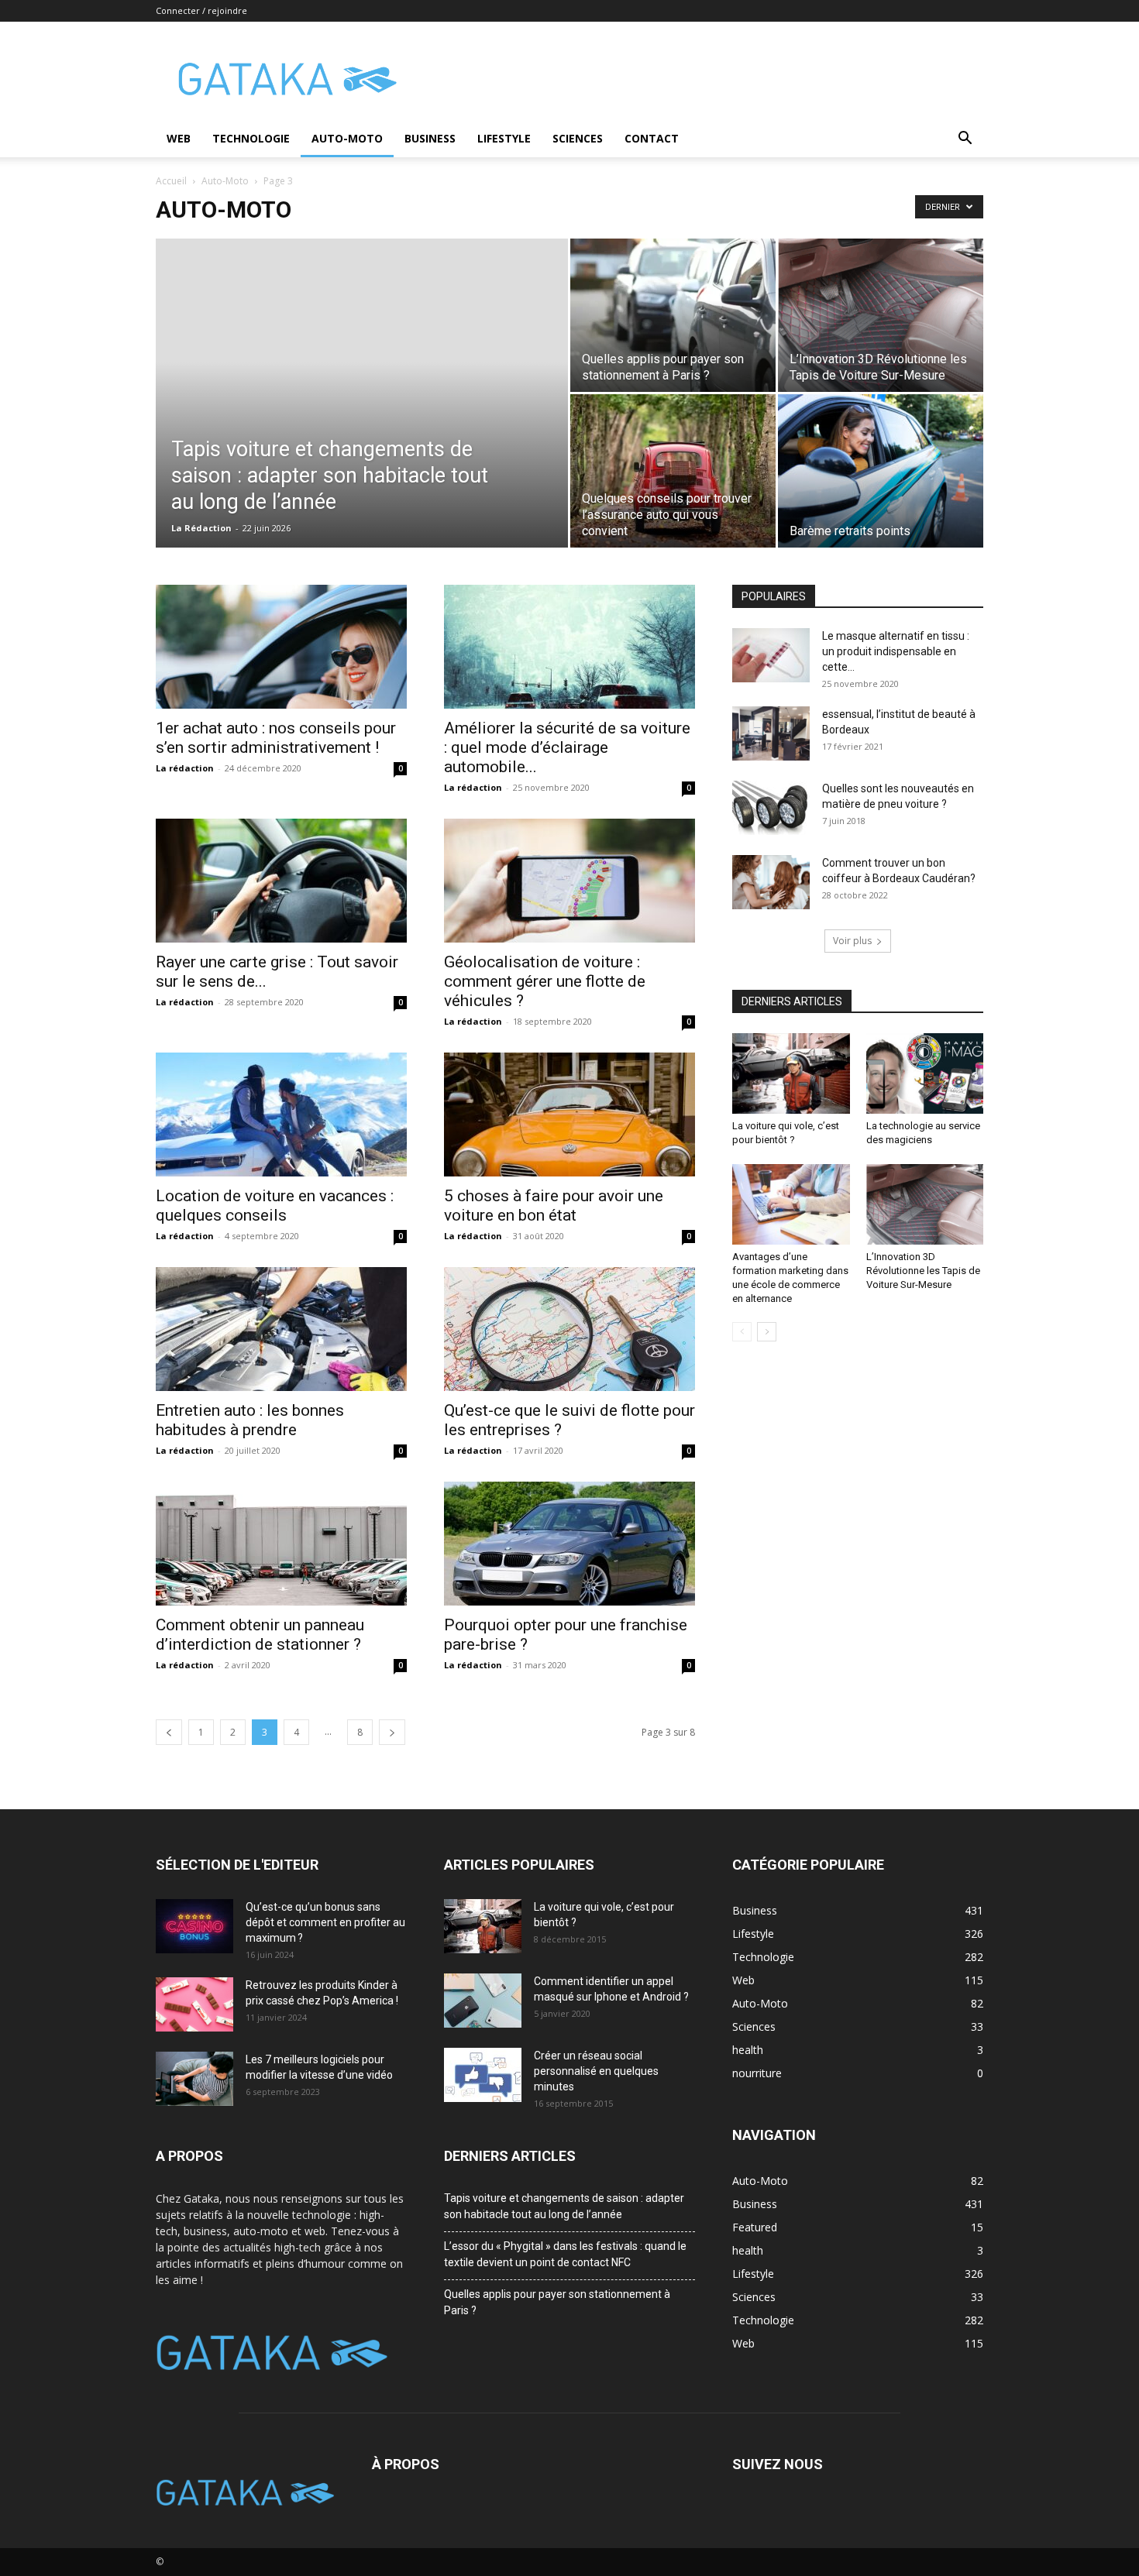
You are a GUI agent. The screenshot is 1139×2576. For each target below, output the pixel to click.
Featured (755, 2227)
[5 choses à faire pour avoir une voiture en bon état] (569, 1115)
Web (179, 138)
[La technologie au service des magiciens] (925, 1073)
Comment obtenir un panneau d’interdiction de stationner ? (260, 1635)
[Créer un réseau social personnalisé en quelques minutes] (483, 2075)
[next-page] (392, 1732)
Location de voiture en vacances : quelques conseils (275, 1206)
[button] (965, 140)
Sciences (578, 138)
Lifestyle (504, 138)
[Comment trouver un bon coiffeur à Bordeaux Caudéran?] (771, 882)
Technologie (251, 138)
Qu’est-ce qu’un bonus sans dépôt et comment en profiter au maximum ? (325, 1922)
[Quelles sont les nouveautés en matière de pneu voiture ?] (771, 808)
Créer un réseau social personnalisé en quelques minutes (596, 2071)
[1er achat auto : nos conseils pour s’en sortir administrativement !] (281, 647)
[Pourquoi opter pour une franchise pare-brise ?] (569, 1544)
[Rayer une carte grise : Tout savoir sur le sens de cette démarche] (281, 881)
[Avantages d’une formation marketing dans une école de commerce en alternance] (791, 1204)
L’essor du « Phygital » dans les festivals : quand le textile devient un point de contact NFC (565, 2254)
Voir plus (852, 941)
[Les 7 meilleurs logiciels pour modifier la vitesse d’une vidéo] (194, 2079)
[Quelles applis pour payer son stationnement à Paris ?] (673, 315)
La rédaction (185, 768)
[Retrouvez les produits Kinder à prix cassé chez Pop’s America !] (194, 2004)
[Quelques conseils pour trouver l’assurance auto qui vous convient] (673, 471)
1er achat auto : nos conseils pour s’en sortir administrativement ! (276, 738)
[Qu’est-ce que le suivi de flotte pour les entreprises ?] (569, 1329)
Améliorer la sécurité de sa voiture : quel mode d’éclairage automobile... (567, 747)
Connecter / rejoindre (201, 10)
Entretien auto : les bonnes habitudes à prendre (250, 1420)
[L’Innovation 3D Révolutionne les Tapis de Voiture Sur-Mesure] (881, 315)
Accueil (171, 181)
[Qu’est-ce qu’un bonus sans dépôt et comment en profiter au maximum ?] (194, 1926)
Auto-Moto (347, 138)
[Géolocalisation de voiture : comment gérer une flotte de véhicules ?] (569, 881)
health (748, 2250)
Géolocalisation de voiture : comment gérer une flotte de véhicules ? (545, 981)
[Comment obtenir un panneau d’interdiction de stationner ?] (281, 1544)
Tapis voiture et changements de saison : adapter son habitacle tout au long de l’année (564, 2206)
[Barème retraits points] (881, 471)
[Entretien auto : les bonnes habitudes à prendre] (281, 1329)
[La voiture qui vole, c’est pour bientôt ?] (791, 1073)
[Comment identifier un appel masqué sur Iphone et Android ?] (483, 2001)
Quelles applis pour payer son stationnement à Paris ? (557, 2302)
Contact (652, 138)
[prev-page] (169, 1732)
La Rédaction (201, 528)
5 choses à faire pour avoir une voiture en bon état (554, 1206)
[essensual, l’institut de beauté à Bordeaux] (771, 733)
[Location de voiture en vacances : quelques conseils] (281, 1115)
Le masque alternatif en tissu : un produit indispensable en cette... (896, 651)
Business (430, 138)
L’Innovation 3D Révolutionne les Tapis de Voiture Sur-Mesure (923, 1271)
